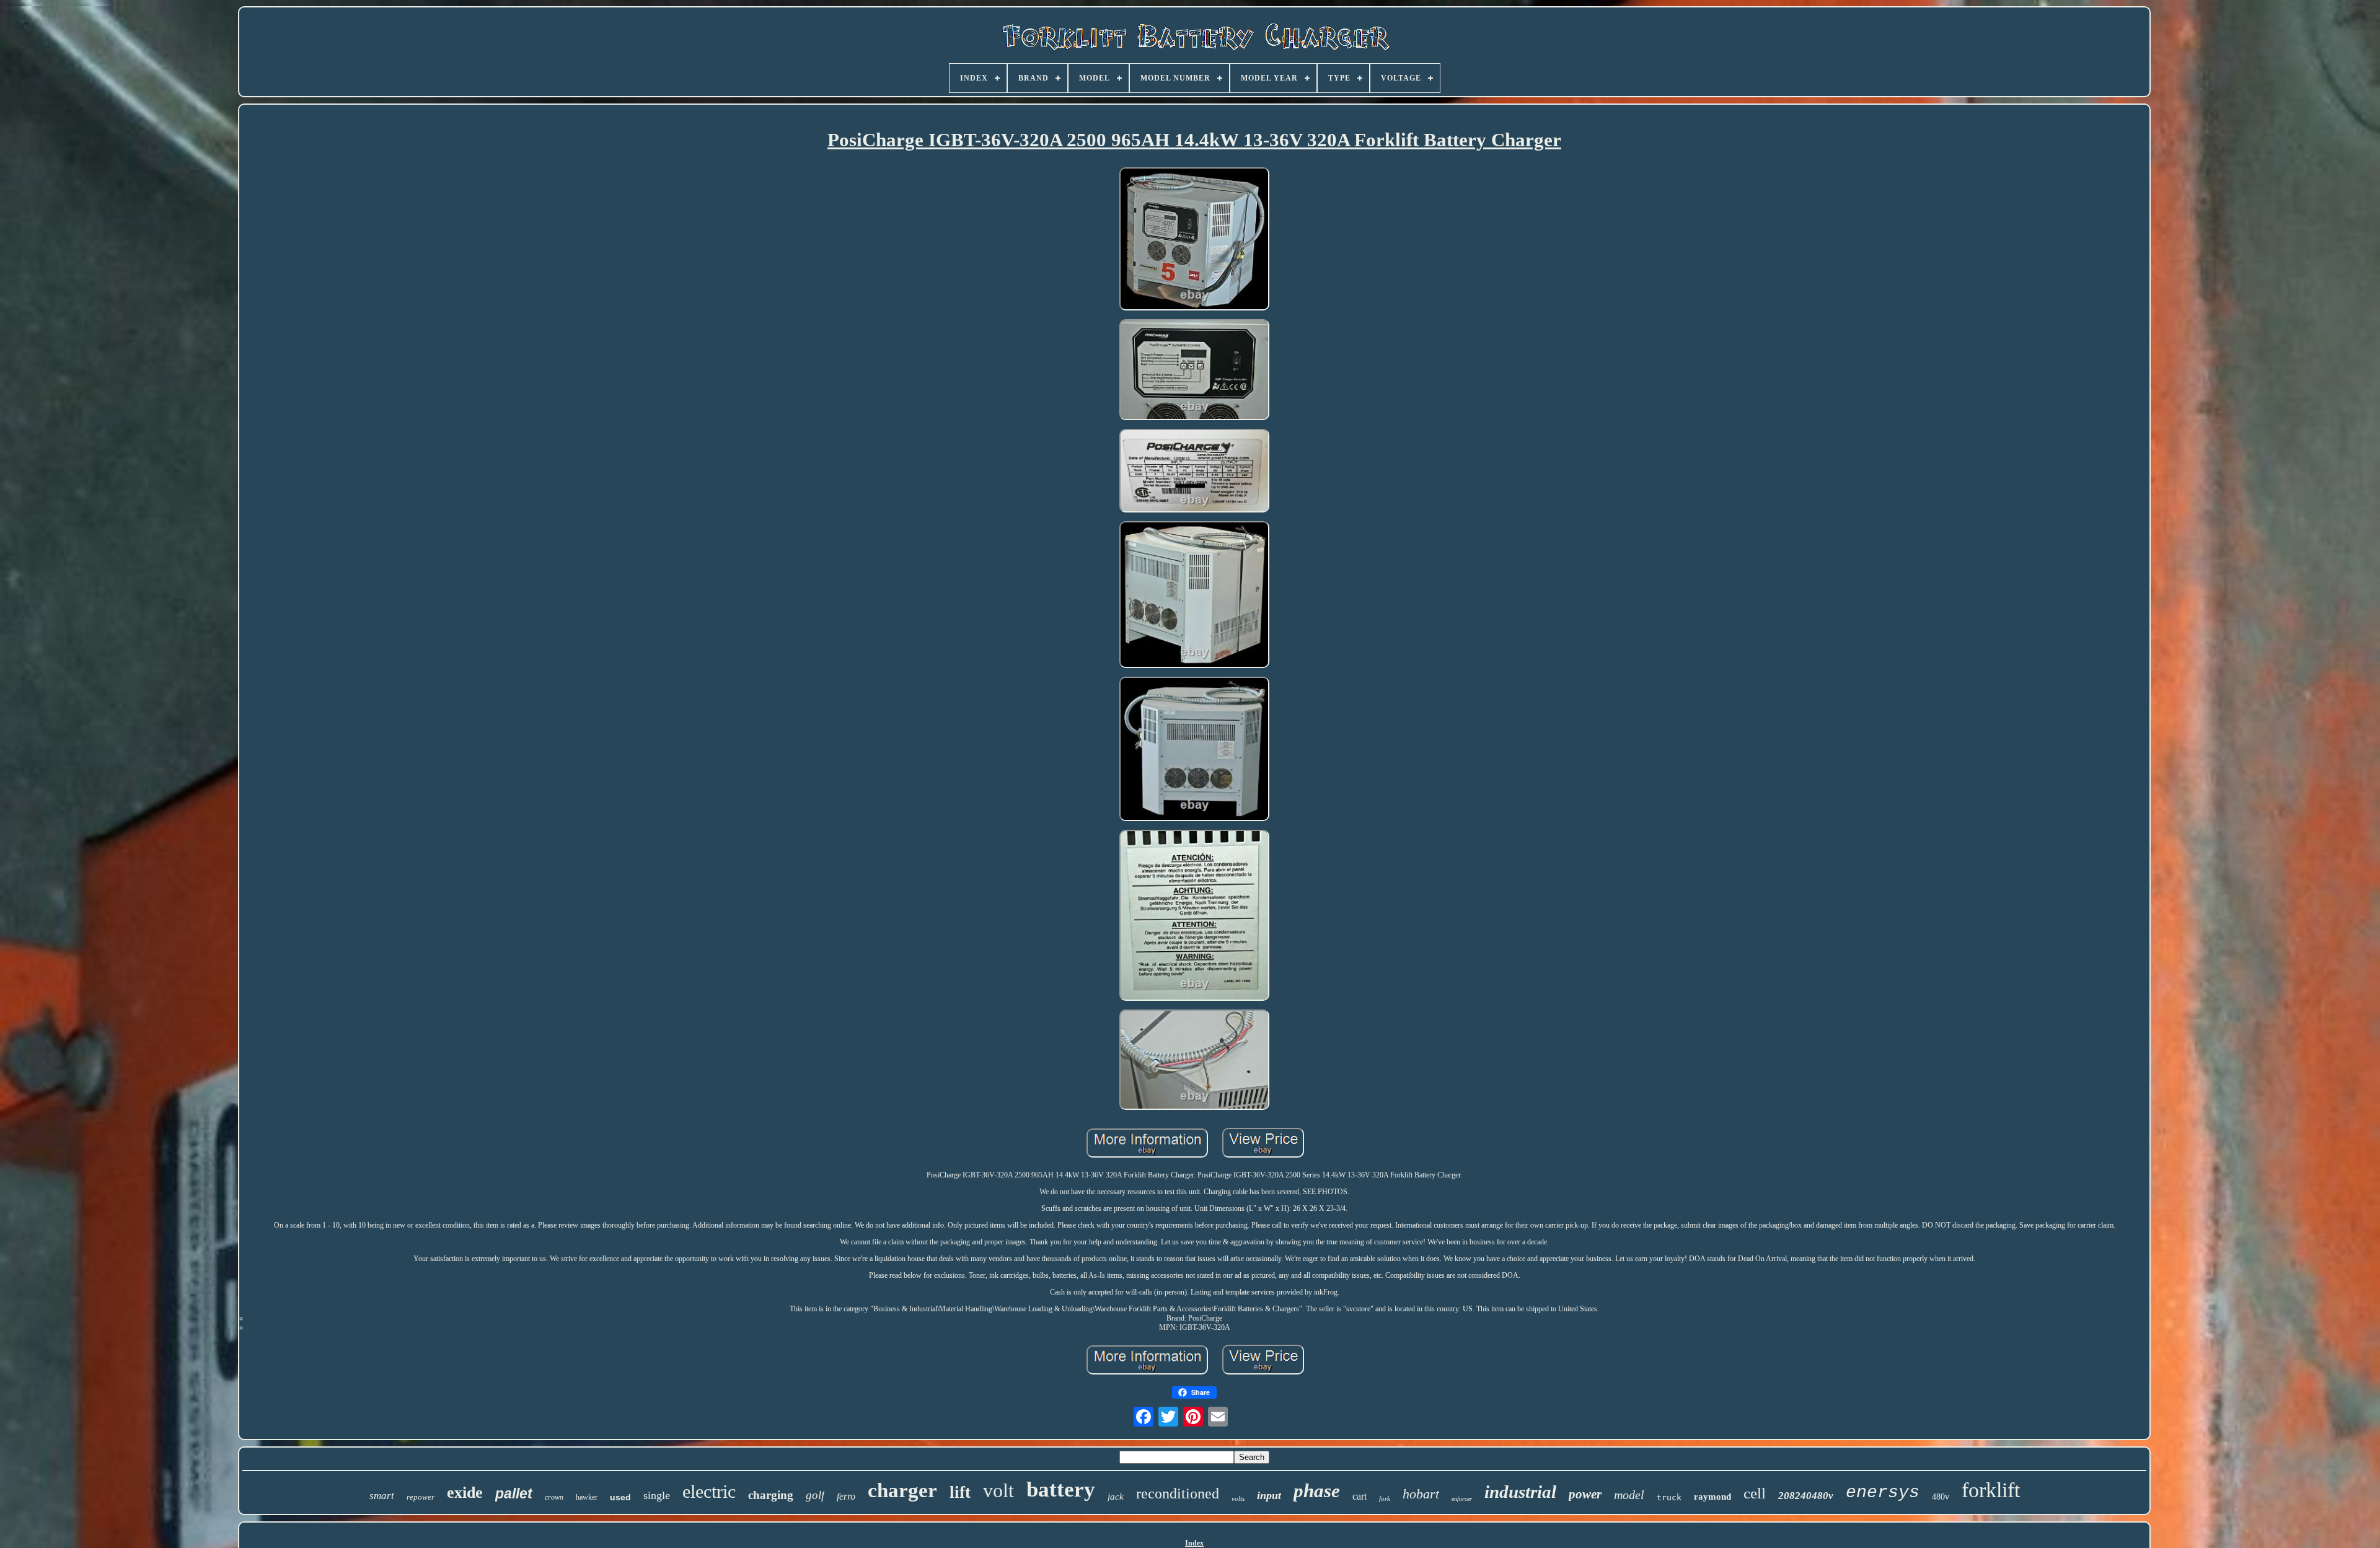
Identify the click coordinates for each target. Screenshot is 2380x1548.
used (620, 1497)
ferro (846, 1496)
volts (1238, 1498)
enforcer (1462, 1499)
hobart (1421, 1494)
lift (960, 1492)
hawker (587, 1497)
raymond (1712, 1497)
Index (1194, 1543)
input (1269, 1495)
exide (465, 1493)
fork (1385, 1498)
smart (382, 1496)
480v (1941, 1497)
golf (815, 1495)
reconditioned (1178, 1493)
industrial (1520, 1492)
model (1629, 1495)
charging (771, 1495)
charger (902, 1490)
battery (1061, 1489)
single (657, 1495)
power (1585, 1494)
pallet (514, 1493)
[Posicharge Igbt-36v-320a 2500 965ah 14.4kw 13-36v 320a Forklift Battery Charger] (1194, 240)
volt (998, 1490)
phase (1317, 1491)
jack (1116, 1497)
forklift (1991, 1490)
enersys (1883, 1493)
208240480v (1806, 1496)
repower (421, 1497)
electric (709, 1491)
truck (1669, 1497)
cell (1755, 1493)
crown (554, 1497)
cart (1360, 1496)
